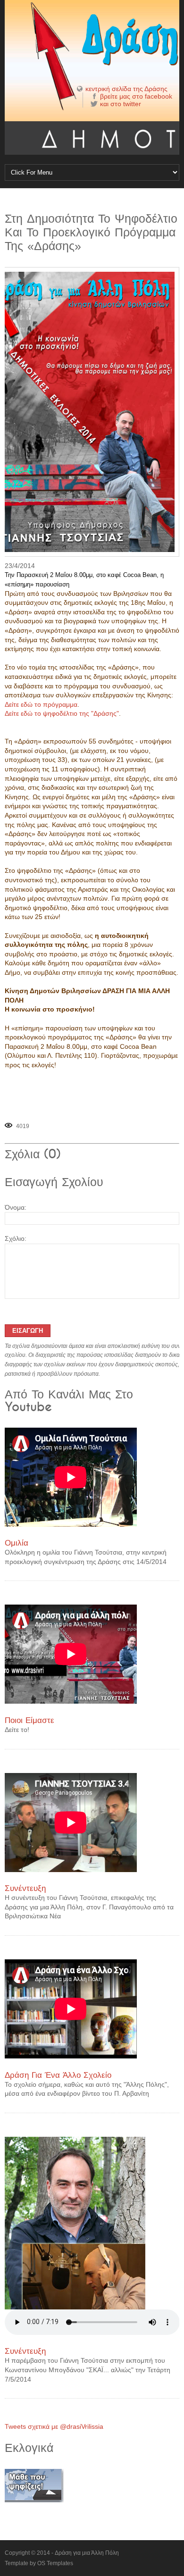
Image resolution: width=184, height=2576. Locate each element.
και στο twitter (121, 104)
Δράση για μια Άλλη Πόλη (87, 2553)
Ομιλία (17, 1543)
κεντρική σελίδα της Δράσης (126, 89)
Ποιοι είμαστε (29, 1720)
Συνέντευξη (25, 1888)
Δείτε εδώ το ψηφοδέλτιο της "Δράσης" (62, 713)
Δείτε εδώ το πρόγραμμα (41, 704)
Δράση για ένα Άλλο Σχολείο (58, 2075)
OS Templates (55, 2563)
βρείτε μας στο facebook (136, 96)
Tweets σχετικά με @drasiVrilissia (54, 2426)
